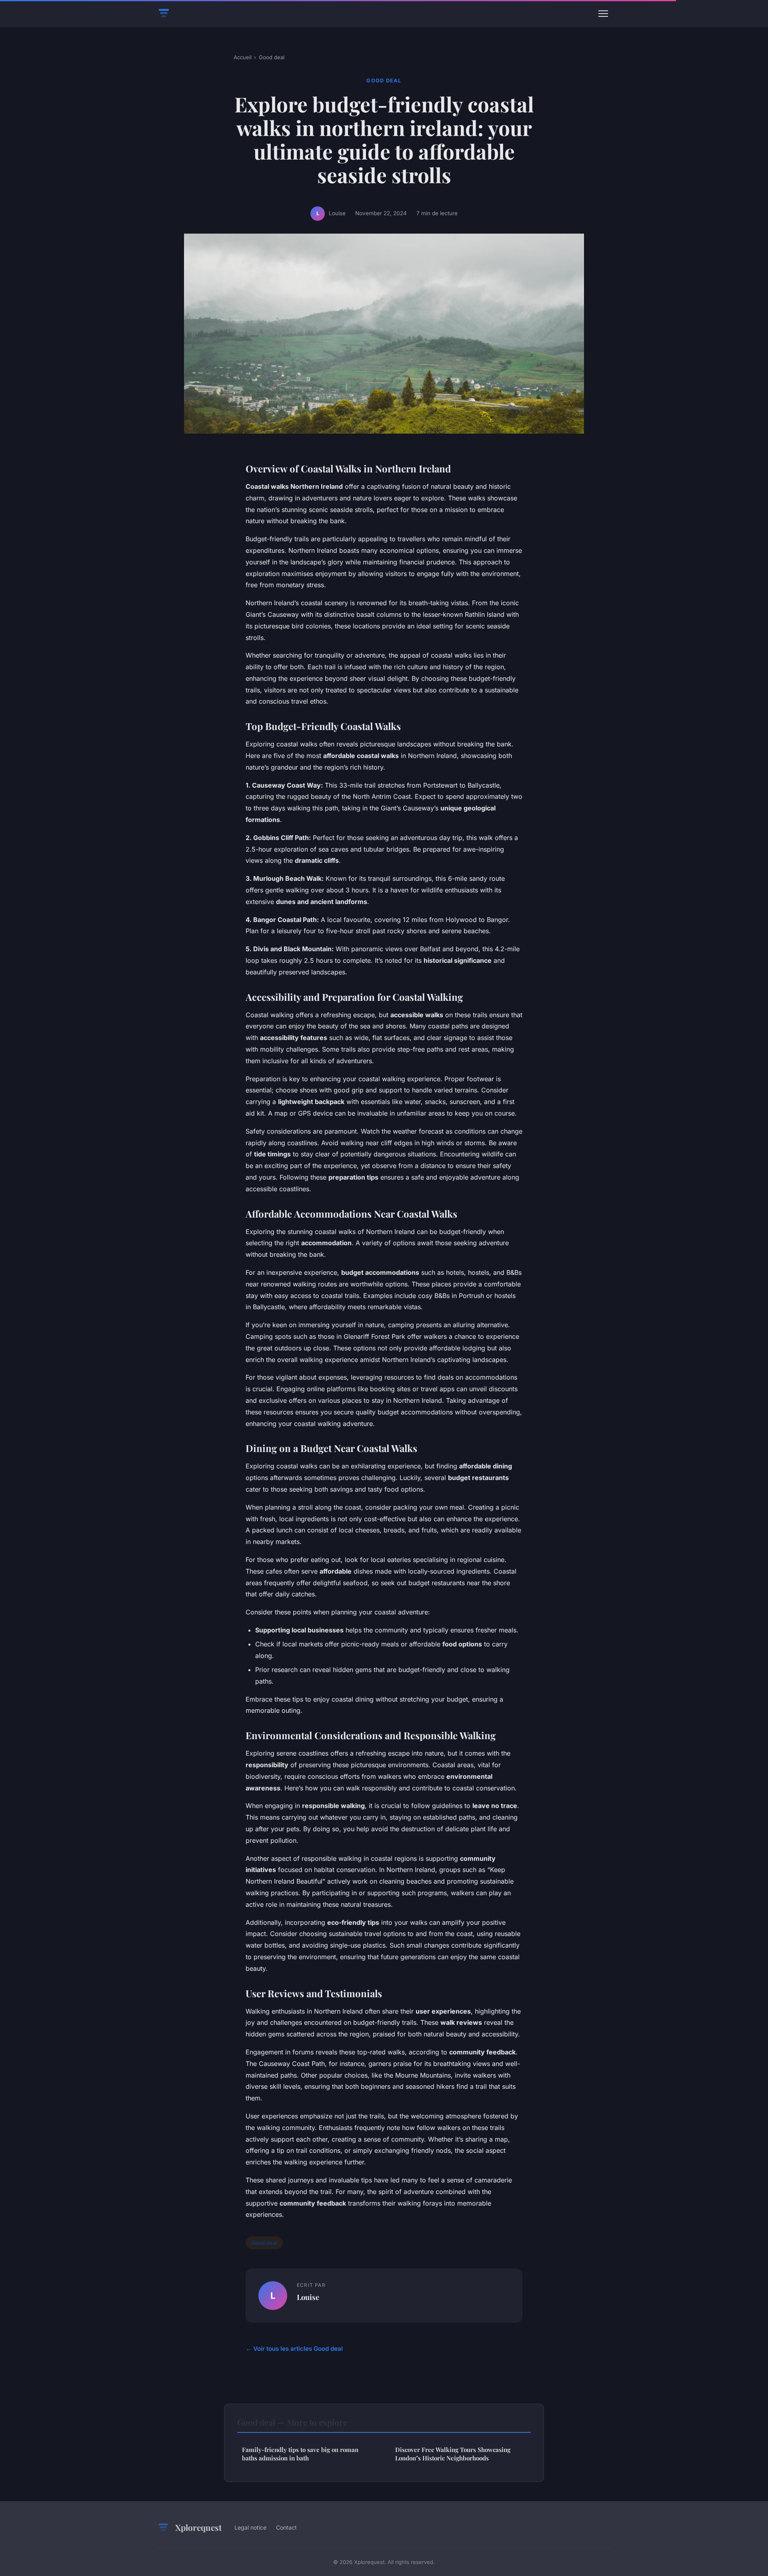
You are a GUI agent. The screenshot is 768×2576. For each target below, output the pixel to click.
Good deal (272, 57)
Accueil (243, 57)
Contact (286, 2527)
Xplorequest (198, 2527)
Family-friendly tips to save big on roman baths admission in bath (300, 2454)
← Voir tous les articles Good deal (294, 2349)
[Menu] (603, 14)
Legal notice (250, 2527)
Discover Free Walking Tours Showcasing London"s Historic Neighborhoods (453, 2454)
